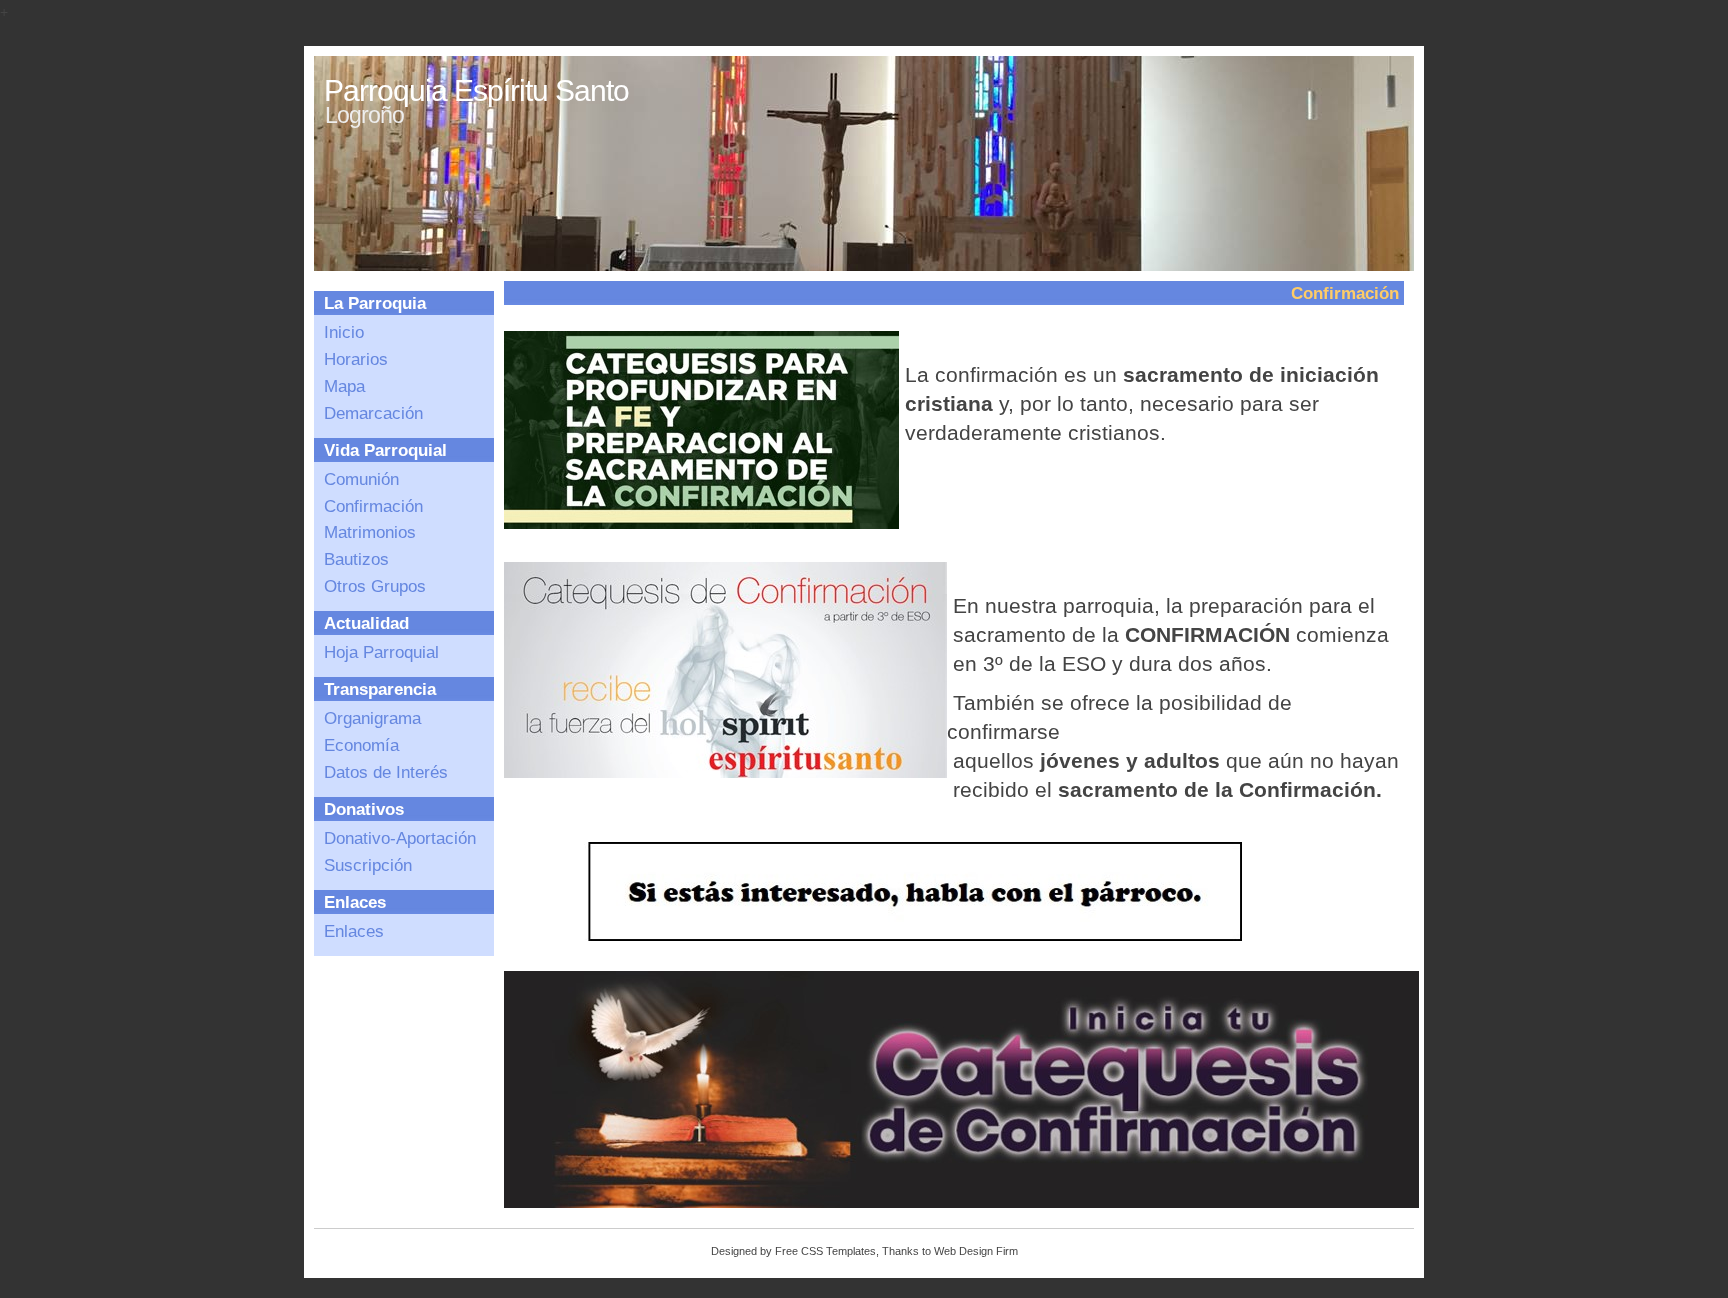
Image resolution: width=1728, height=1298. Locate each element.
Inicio (344, 332)
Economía (361, 745)
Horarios (356, 359)
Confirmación (373, 506)
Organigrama (372, 718)
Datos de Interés (386, 772)
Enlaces (354, 931)
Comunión (361, 479)
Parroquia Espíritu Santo (476, 90)
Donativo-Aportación (400, 838)
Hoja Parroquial (381, 652)
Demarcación (373, 413)
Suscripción (368, 865)
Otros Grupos (375, 586)
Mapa (344, 386)
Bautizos (356, 559)
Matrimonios (370, 532)
